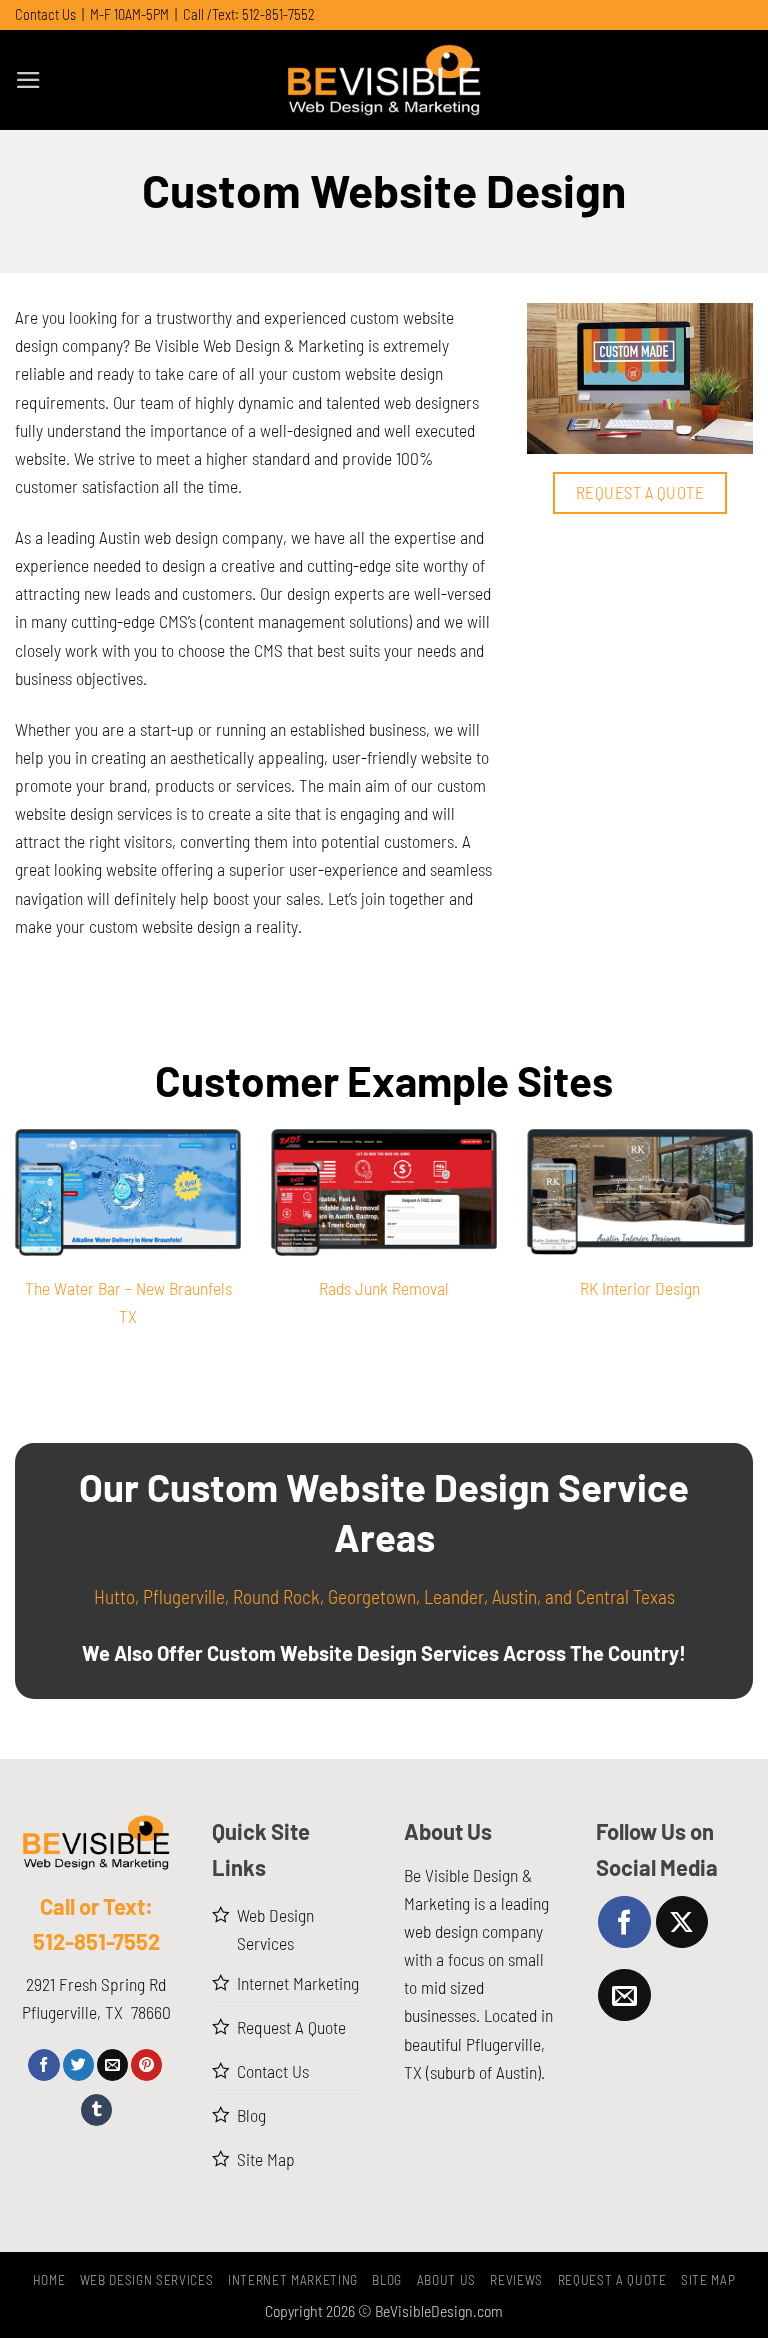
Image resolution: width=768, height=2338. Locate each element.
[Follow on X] (682, 1922)
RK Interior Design (640, 1288)
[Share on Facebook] (43, 2065)
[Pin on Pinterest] (146, 2065)
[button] (28, 80)
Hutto (114, 1596)
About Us (446, 2280)
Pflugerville (184, 1596)
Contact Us (45, 14)
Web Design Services (147, 2280)
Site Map (708, 2280)
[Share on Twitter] (78, 2065)
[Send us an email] (624, 1995)
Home (49, 2280)
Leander (454, 1596)
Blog (387, 2280)
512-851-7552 (278, 14)
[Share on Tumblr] (96, 2110)
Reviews (516, 2280)
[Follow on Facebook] (624, 1922)
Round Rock (276, 1596)
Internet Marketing (293, 2280)
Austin (514, 1596)
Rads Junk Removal (384, 1288)
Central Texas (625, 1596)
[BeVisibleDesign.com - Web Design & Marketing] (384, 80)
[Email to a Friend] (112, 2065)
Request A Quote (612, 2280)
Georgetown (372, 1596)
